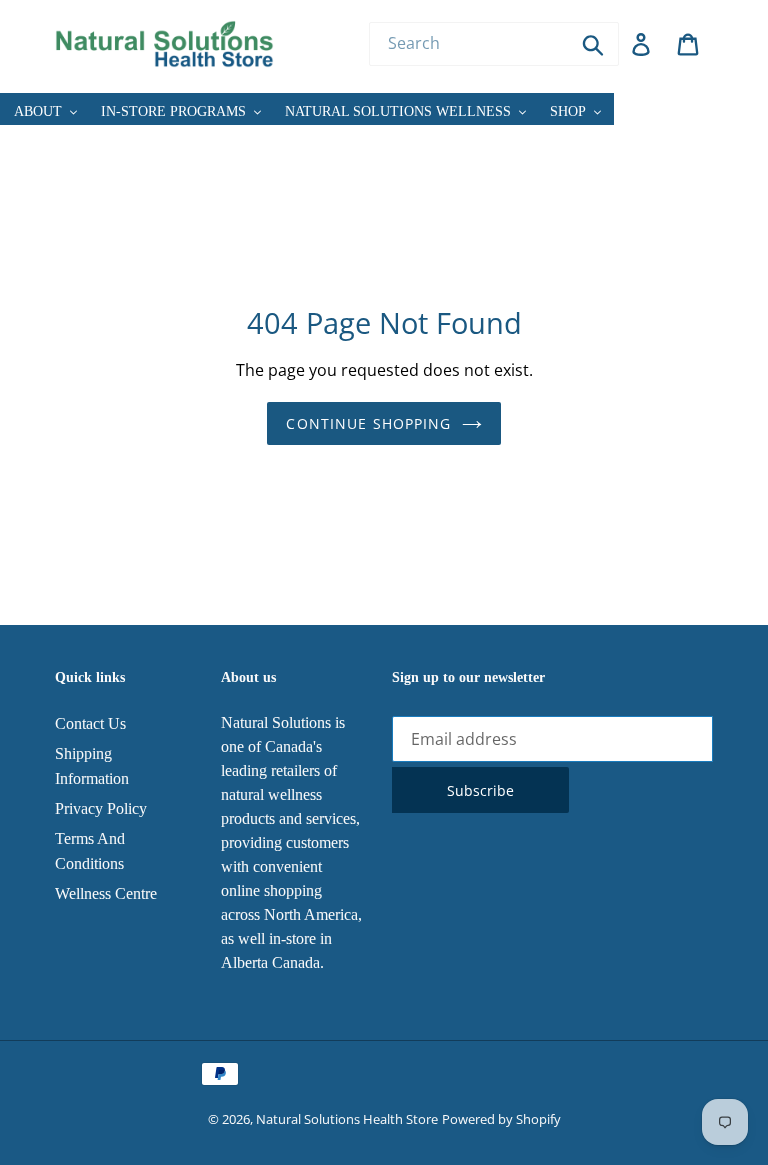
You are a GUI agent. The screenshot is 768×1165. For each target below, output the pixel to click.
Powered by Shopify (501, 1119)
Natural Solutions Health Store (347, 1119)
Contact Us (90, 723)
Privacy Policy (101, 808)
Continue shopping (368, 423)
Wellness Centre (106, 893)
